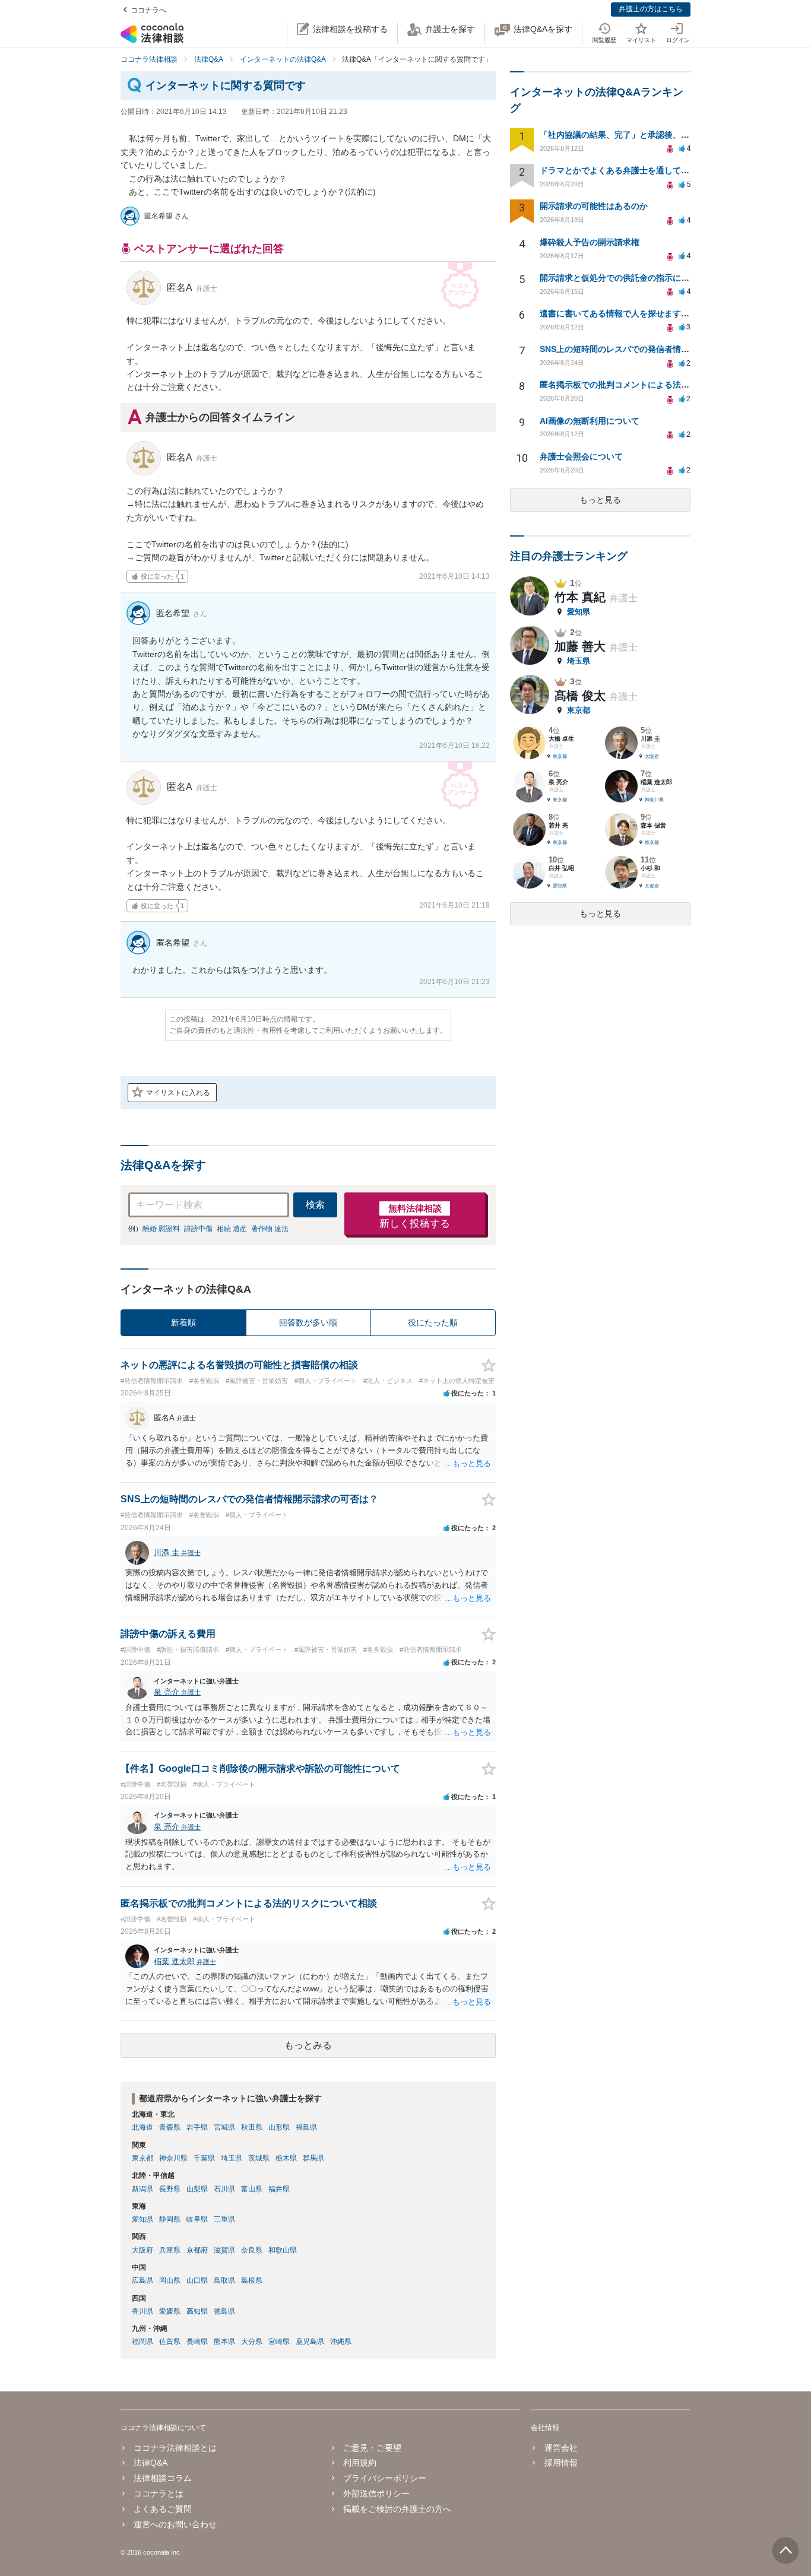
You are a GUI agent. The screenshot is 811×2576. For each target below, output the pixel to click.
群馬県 (313, 2158)
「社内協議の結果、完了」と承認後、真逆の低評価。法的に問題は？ (669, 135)
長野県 (170, 2189)
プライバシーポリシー (385, 2478)
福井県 (279, 2189)
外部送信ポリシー (376, 2493)
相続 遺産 (232, 1229)
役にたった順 (433, 1322)
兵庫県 (170, 2250)
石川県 (224, 2189)
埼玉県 (232, 2158)
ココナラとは (159, 2493)
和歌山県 (283, 2250)
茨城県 (259, 2158)
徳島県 (224, 2311)
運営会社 (561, 2448)
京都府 (197, 2250)
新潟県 (142, 2189)
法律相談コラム (163, 2478)
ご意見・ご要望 (372, 2448)
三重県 (224, 2219)
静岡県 (170, 2219)
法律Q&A (151, 2463)
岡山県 (170, 2280)
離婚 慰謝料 (161, 1229)
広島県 (142, 2280)
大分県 (252, 2342)
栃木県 (286, 2158)
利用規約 (360, 2463)
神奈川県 (173, 2158)
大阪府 (142, 2250)
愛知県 (142, 2219)
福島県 (306, 2127)
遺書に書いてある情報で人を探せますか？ (619, 313)
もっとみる (308, 2045)
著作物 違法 (270, 1229)
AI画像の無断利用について (590, 421)
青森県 (170, 2127)
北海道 (142, 2127)
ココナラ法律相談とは (175, 2448)
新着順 (183, 1322)
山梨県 (197, 2189)
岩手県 (197, 2127)
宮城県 (224, 2127)
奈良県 (252, 2250)
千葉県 (204, 2158)
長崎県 (197, 2342)
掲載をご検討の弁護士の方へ (397, 2509)
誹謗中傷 (198, 1229)
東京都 (142, 2158)
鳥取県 (224, 2280)
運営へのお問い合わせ (175, 2524)
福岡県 (142, 2342)
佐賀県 (170, 2342)
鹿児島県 (310, 2342)
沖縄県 (341, 2342)
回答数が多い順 (308, 1322)
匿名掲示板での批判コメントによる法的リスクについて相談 (652, 385)
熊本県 (224, 2342)
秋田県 (252, 2127)
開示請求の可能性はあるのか (594, 206)
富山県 (252, 2189)
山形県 (279, 2127)
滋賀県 (224, 2250)
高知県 (197, 2311)
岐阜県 (197, 2219)
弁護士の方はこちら (651, 9)
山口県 (197, 2280)
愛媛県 (170, 2311)
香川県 (142, 2311)
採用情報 (561, 2463)
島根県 (252, 2280)
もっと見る (600, 500)
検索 (315, 1205)
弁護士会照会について (581, 456)
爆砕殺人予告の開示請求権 (590, 242)
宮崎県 (279, 2342)
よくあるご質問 (163, 2509)
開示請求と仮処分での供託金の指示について (623, 278)
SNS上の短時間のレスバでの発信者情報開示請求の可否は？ (652, 349)
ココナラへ (148, 10)
